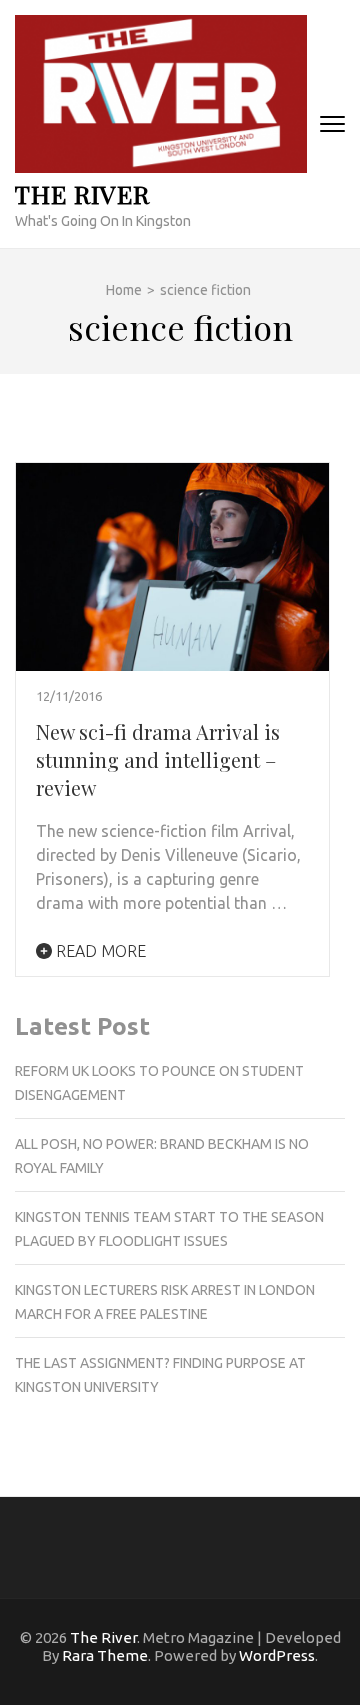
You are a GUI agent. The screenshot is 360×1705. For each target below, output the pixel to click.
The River (82, 193)
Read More (99, 951)
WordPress (277, 1655)
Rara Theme (105, 1655)
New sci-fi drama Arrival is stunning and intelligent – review (158, 759)
